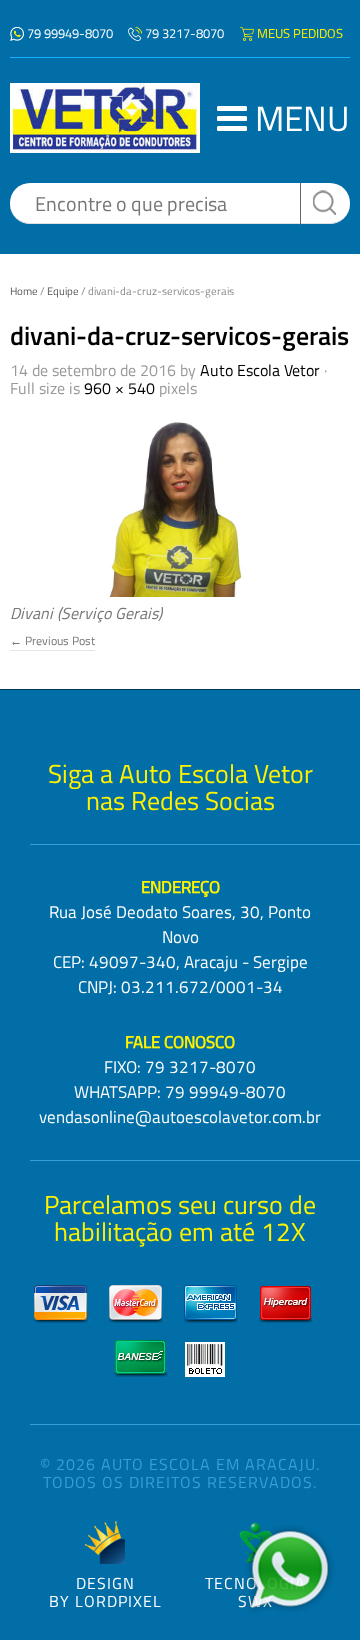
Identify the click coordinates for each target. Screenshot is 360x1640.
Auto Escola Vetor (260, 370)
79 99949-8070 (70, 33)
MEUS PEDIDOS (300, 33)
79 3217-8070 (184, 33)
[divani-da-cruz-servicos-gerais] (180, 501)
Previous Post (52, 641)
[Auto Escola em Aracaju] (105, 118)
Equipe (63, 291)
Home (24, 291)
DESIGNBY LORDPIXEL (105, 1590)
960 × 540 (119, 388)
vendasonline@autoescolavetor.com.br (180, 1117)
